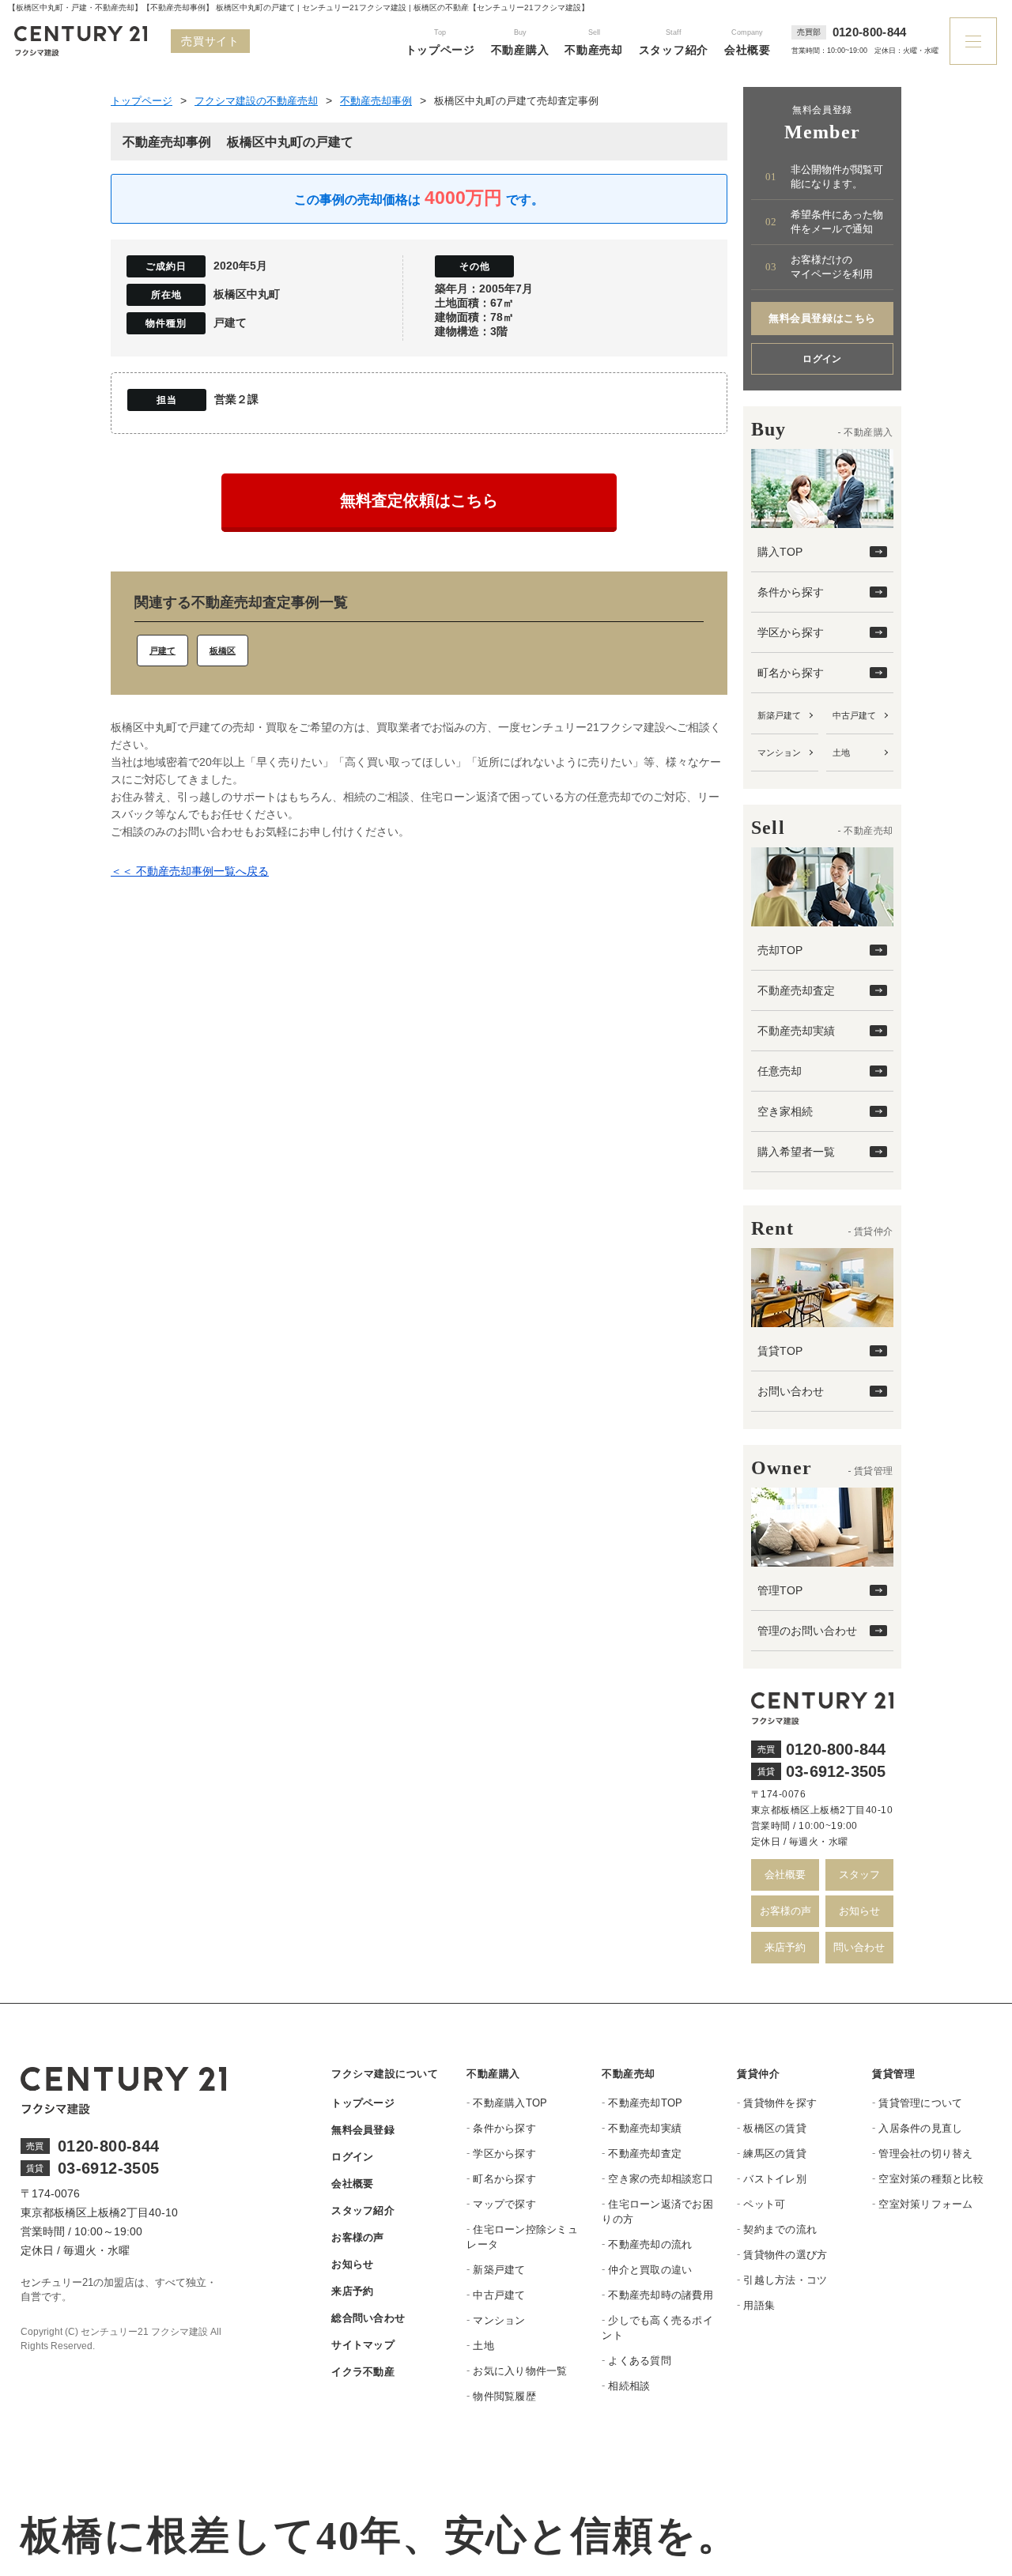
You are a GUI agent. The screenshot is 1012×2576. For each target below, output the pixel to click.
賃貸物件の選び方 (785, 2255)
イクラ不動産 (363, 2372)
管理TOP (780, 1590)
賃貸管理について (920, 2103)
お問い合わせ (791, 1391)
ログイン (822, 359)
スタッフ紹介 (363, 2210)
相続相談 (629, 2386)
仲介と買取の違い (650, 2270)
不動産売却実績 (796, 1031)
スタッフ (859, 1874)
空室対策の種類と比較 (931, 2179)
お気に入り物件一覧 (520, 2371)
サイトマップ (363, 2345)
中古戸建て (854, 715)
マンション (779, 752)
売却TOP (780, 950)
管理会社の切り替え (925, 2154)
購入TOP (780, 552)
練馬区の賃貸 (775, 2154)
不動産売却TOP (645, 2103)
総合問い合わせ (368, 2318)
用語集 (759, 2305)
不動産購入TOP (510, 2103)
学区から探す (791, 632)
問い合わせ (859, 1947)
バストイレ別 (775, 2179)
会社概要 (785, 1874)
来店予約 (785, 1947)
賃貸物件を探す (780, 2103)
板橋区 (223, 651)
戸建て (162, 651)
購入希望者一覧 (796, 1152)
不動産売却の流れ (650, 2244)
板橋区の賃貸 (775, 2128)
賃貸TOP (780, 1351)
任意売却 (780, 1071)
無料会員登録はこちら (822, 318)
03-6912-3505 (836, 1771)
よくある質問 (640, 2361)
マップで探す (504, 2204)
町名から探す (791, 673)
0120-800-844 (870, 32)
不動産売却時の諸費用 (661, 2295)
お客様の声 (785, 1911)
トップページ (363, 2103)
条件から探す (791, 592)
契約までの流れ (780, 2229)
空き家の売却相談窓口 (661, 2179)
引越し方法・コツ (785, 2280)
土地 (841, 752)
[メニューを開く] (973, 41)
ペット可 (764, 2204)
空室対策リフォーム (925, 2204)
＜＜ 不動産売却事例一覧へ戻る (190, 871)
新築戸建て (779, 715)
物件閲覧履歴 (504, 2396)
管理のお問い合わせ (807, 1631)
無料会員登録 (363, 2130)
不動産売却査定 (796, 990)
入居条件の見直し (920, 2128)
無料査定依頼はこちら (419, 500)
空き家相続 (785, 1111)
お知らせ (859, 1911)
